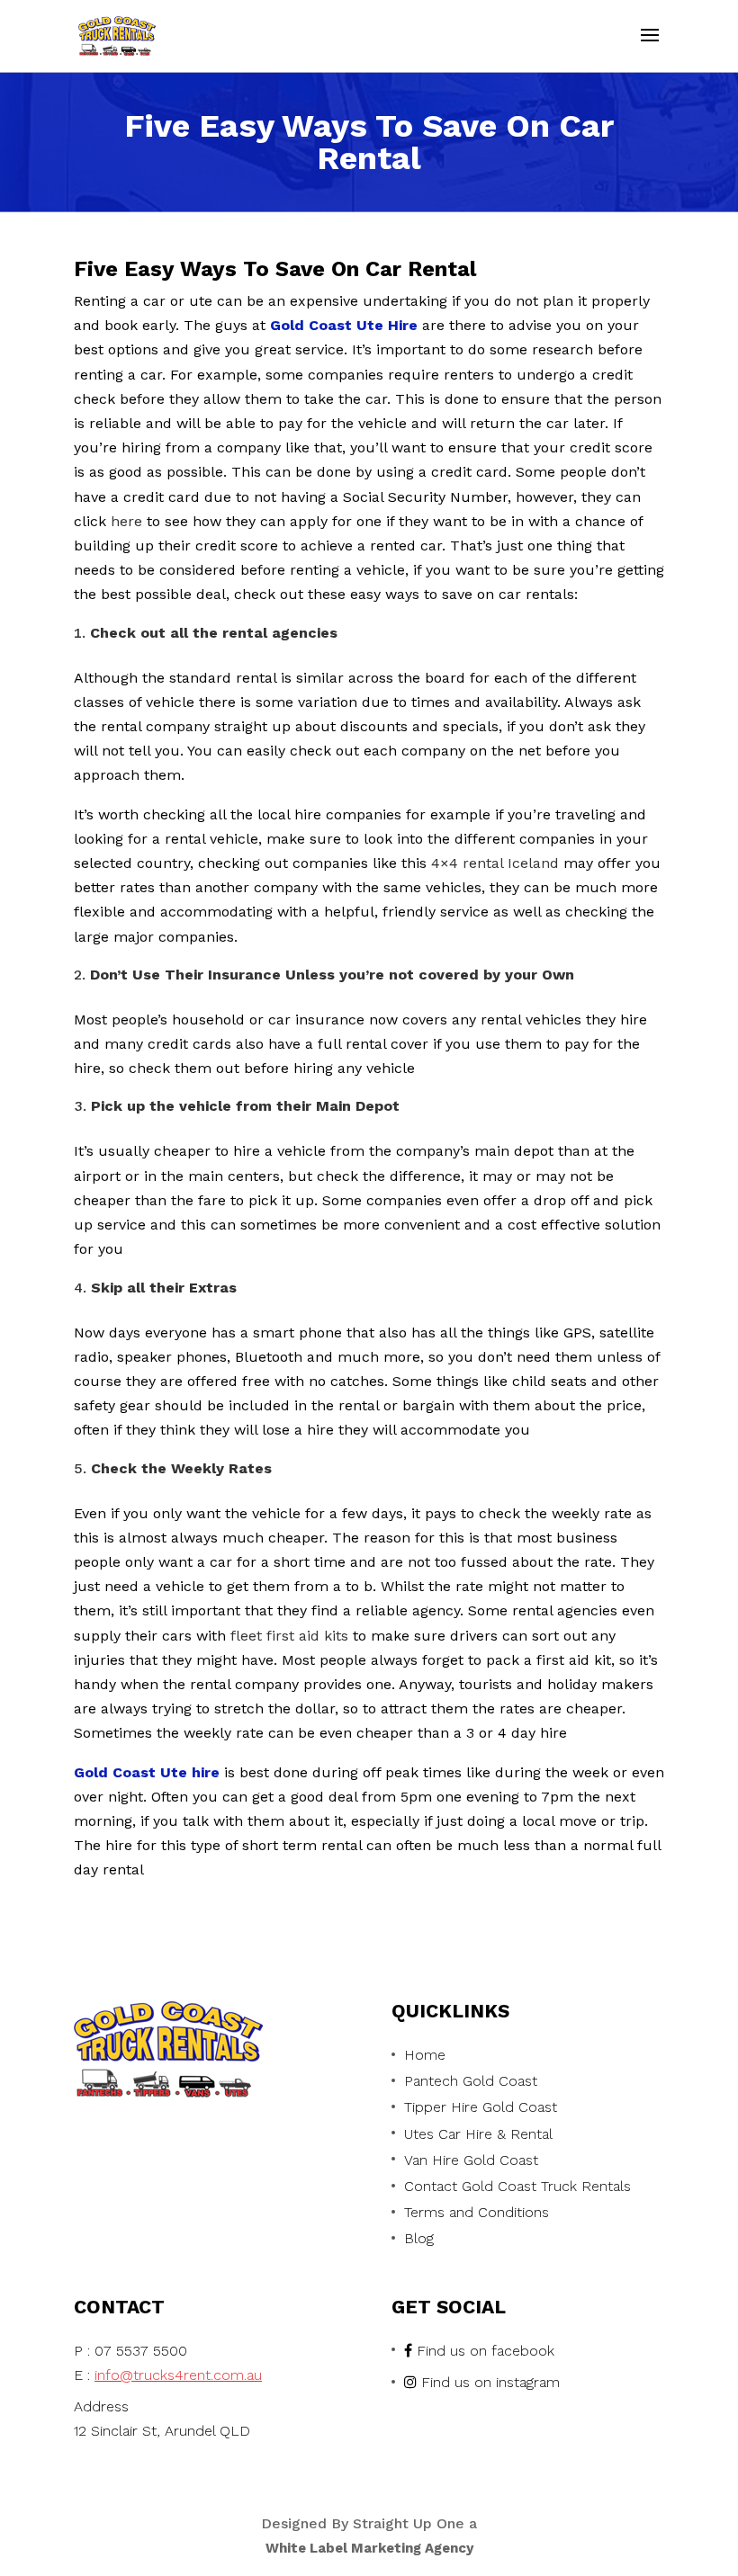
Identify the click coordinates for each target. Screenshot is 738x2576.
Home (425, 2055)
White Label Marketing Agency (369, 2548)
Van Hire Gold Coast (471, 2160)
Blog (419, 2238)
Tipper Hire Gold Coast (481, 2107)
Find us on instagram (490, 2382)
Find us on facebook (486, 2351)
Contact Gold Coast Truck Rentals (517, 2186)
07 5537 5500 (141, 2351)
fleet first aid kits (289, 1636)
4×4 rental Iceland (495, 863)
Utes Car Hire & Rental (478, 2134)
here (126, 521)
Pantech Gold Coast (471, 2081)
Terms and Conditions (477, 2212)
